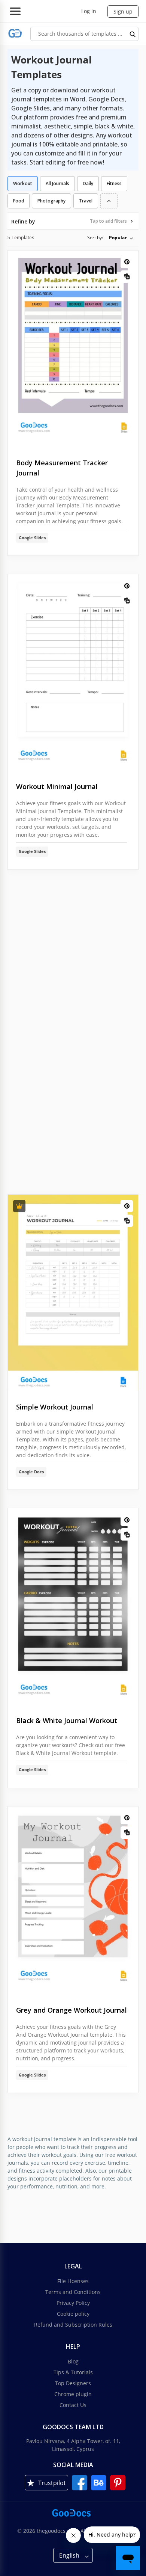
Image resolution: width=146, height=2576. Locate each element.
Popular (118, 238)
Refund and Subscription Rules (73, 2325)
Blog (73, 2361)
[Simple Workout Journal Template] (73, 1293)
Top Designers (73, 2383)
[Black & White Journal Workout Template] (73, 1606)
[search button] (133, 34)
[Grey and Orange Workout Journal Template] (73, 1900)
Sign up (123, 11)
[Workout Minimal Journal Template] (73, 672)
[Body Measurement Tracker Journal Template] (73, 349)
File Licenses (73, 2281)
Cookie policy (73, 2314)
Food (19, 201)
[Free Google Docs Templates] (15, 34)
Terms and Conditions (73, 2292)
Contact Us (73, 2405)
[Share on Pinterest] (127, 262)
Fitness (114, 183)
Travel (86, 201)
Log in (89, 11)
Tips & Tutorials (73, 2372)
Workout (23, 183)
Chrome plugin (73, 2394)
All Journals (57, 183)
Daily (88, 183)
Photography (51, 201)
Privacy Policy (73, 2303)
